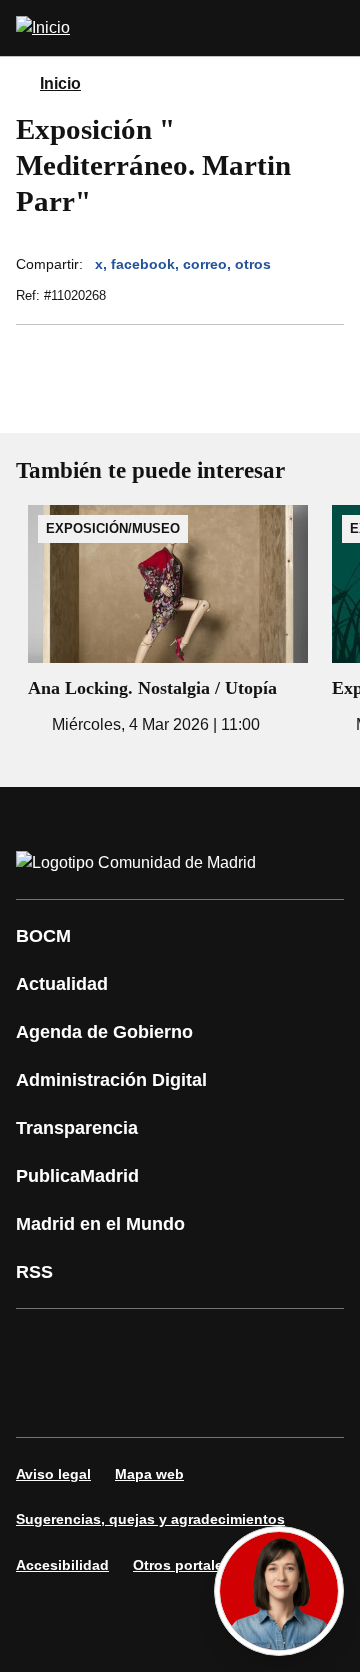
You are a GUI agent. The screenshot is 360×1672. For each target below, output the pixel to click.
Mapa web (149, 1474)
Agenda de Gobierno (104, 1032)
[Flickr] (164, 1401)
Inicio (60, 83)
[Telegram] (224, 1401)
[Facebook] (44, 1345)
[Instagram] (104, 1345)
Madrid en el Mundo (100, 1224)
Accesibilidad (62, 1565)
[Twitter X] (164, 1345)
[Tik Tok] (104, 1401)
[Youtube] (224, 1345)
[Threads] (284, 1401)
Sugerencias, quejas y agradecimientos (150, 1519)
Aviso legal (53, 1474)
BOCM (43, 936)
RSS (34, 1272)
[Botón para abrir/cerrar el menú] (332, 28)
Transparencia (77, 1128)
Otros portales (182, 1565)
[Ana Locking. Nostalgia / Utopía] (168, 621)
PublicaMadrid (77, 1176)
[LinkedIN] (284, 1345)
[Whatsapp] (44, 1401)
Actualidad (62, 984)
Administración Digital (111, 1080)
